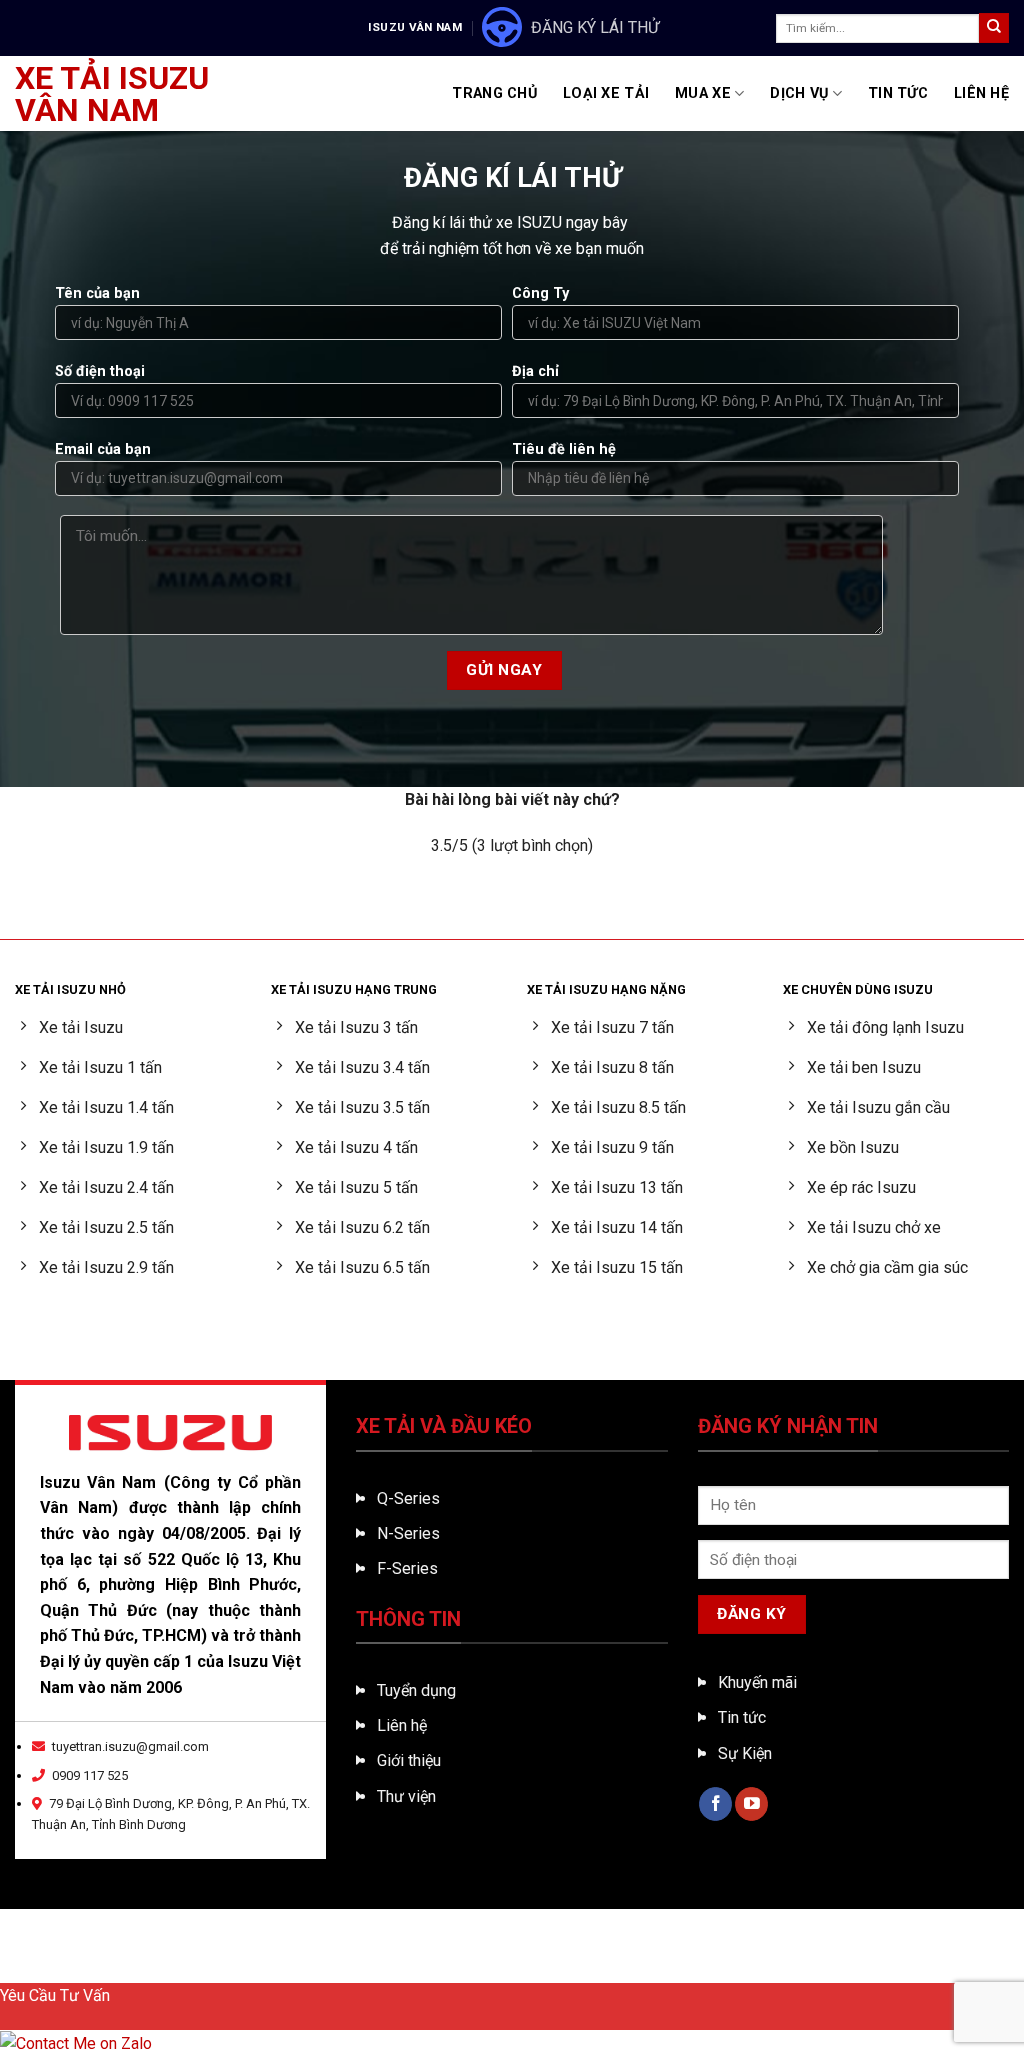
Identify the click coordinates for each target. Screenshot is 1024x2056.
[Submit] (994, 28)
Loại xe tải (606, 93)
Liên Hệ (981, 93)
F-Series (407, 1568)
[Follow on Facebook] (715, 1804)
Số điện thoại (100, 371)
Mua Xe (703, 93)
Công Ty (540, 293)
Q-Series (408, 1498)
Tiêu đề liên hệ (564, 449)
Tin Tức (898, 93)
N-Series (408, 1533)
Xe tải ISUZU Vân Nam (112, 94)
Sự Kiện (745, 1753)
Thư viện (406, 1796)
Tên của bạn (97, 293)
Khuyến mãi (757, 1682)
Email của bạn (103, 449)
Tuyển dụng (416, 1690)
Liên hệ (402, 1725)
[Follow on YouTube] (751, 1804)
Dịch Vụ (799, 93)
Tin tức (742, 1717)
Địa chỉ (535, 371)
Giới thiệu (409, 1760)
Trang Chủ (494, 93)
